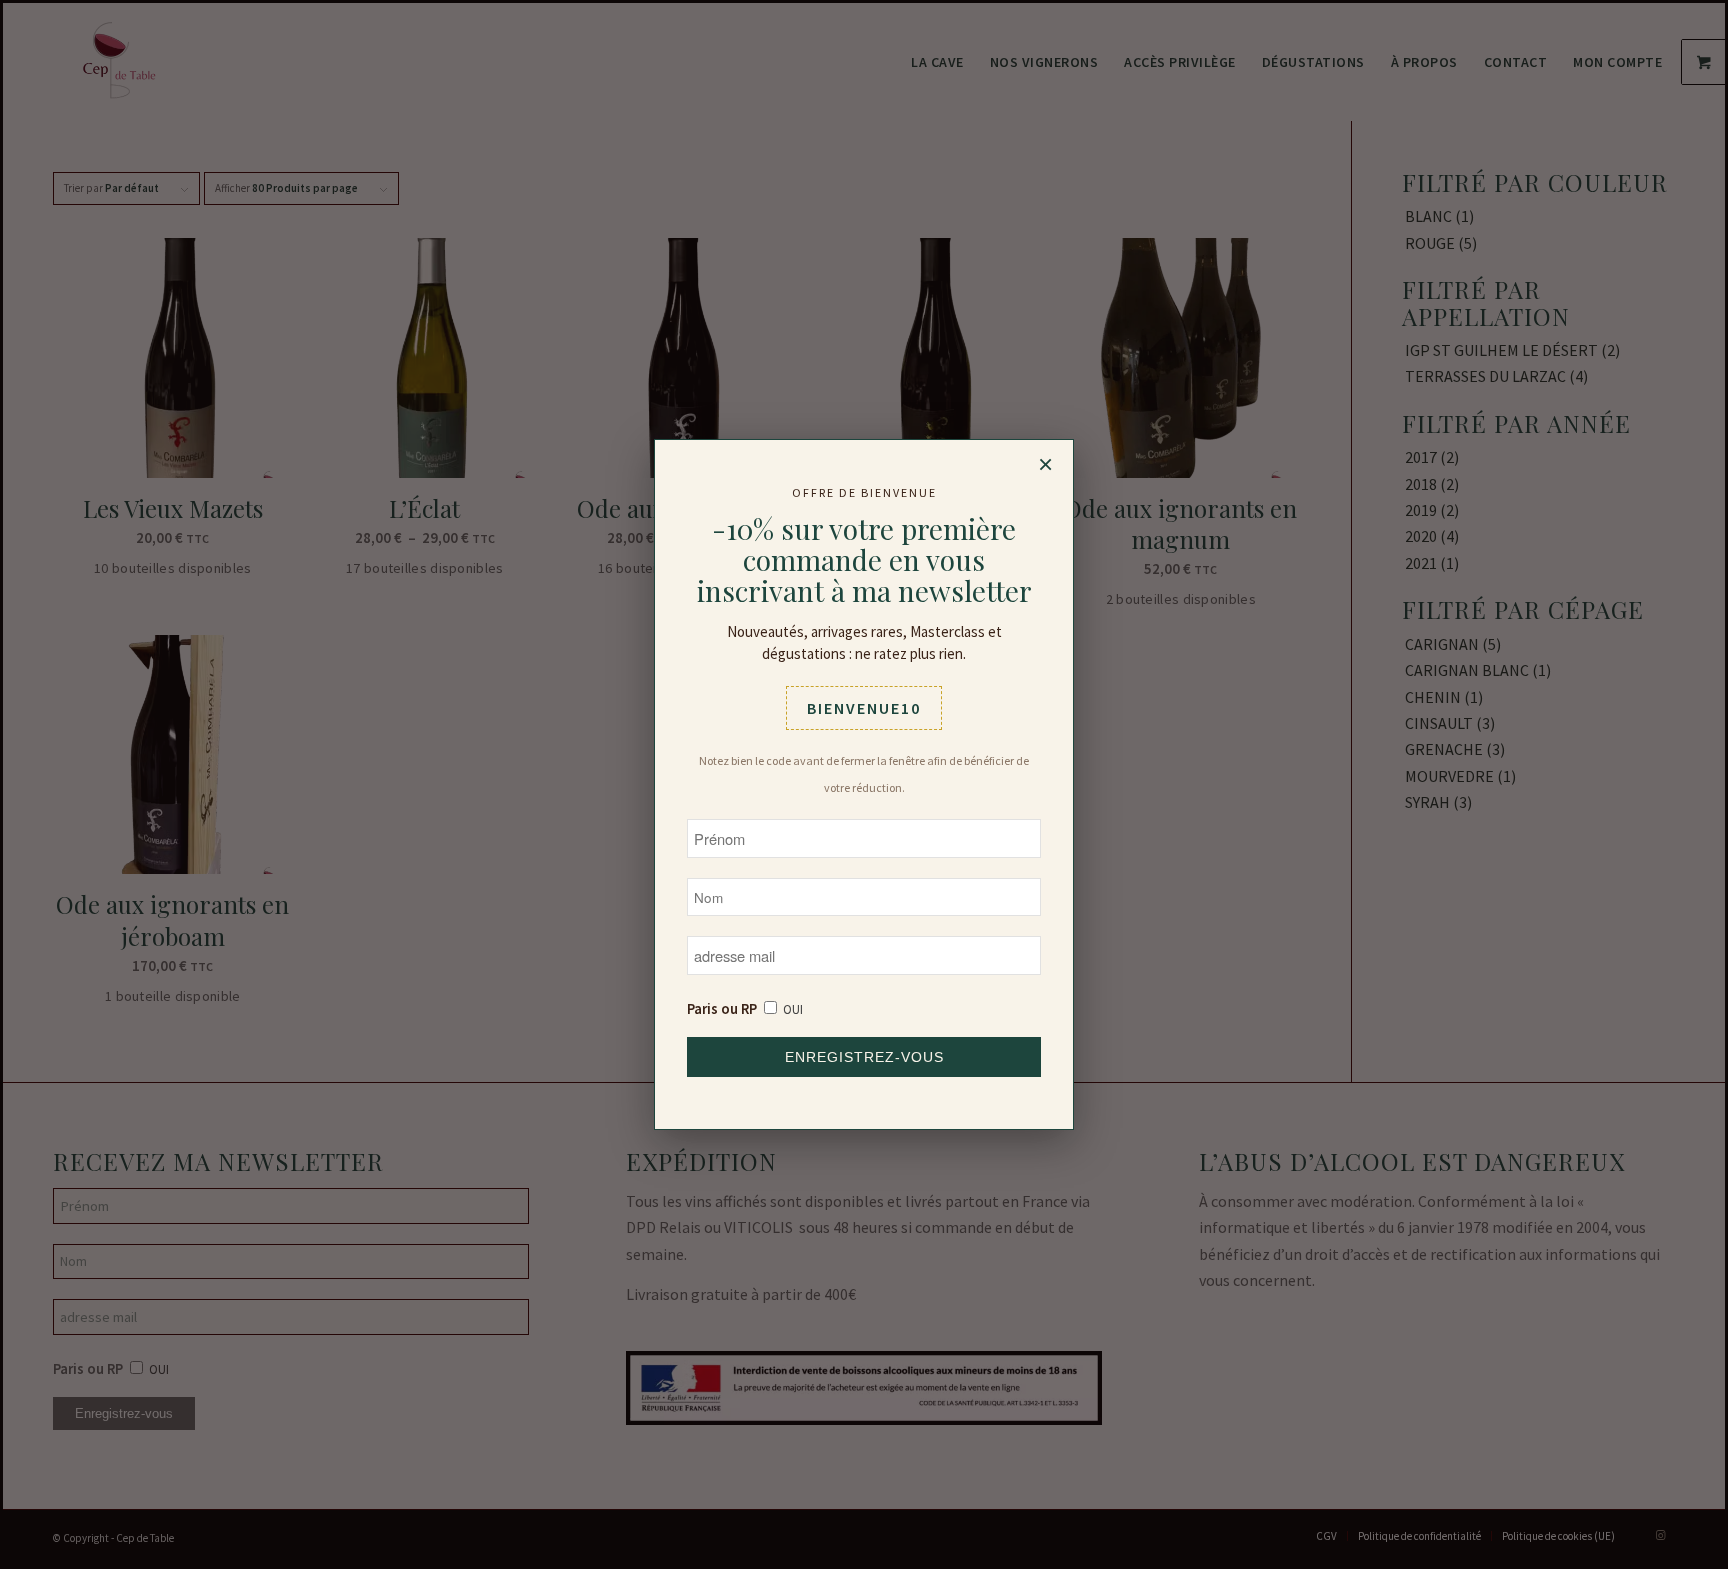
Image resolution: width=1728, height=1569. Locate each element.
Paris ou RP (722, 1009)
